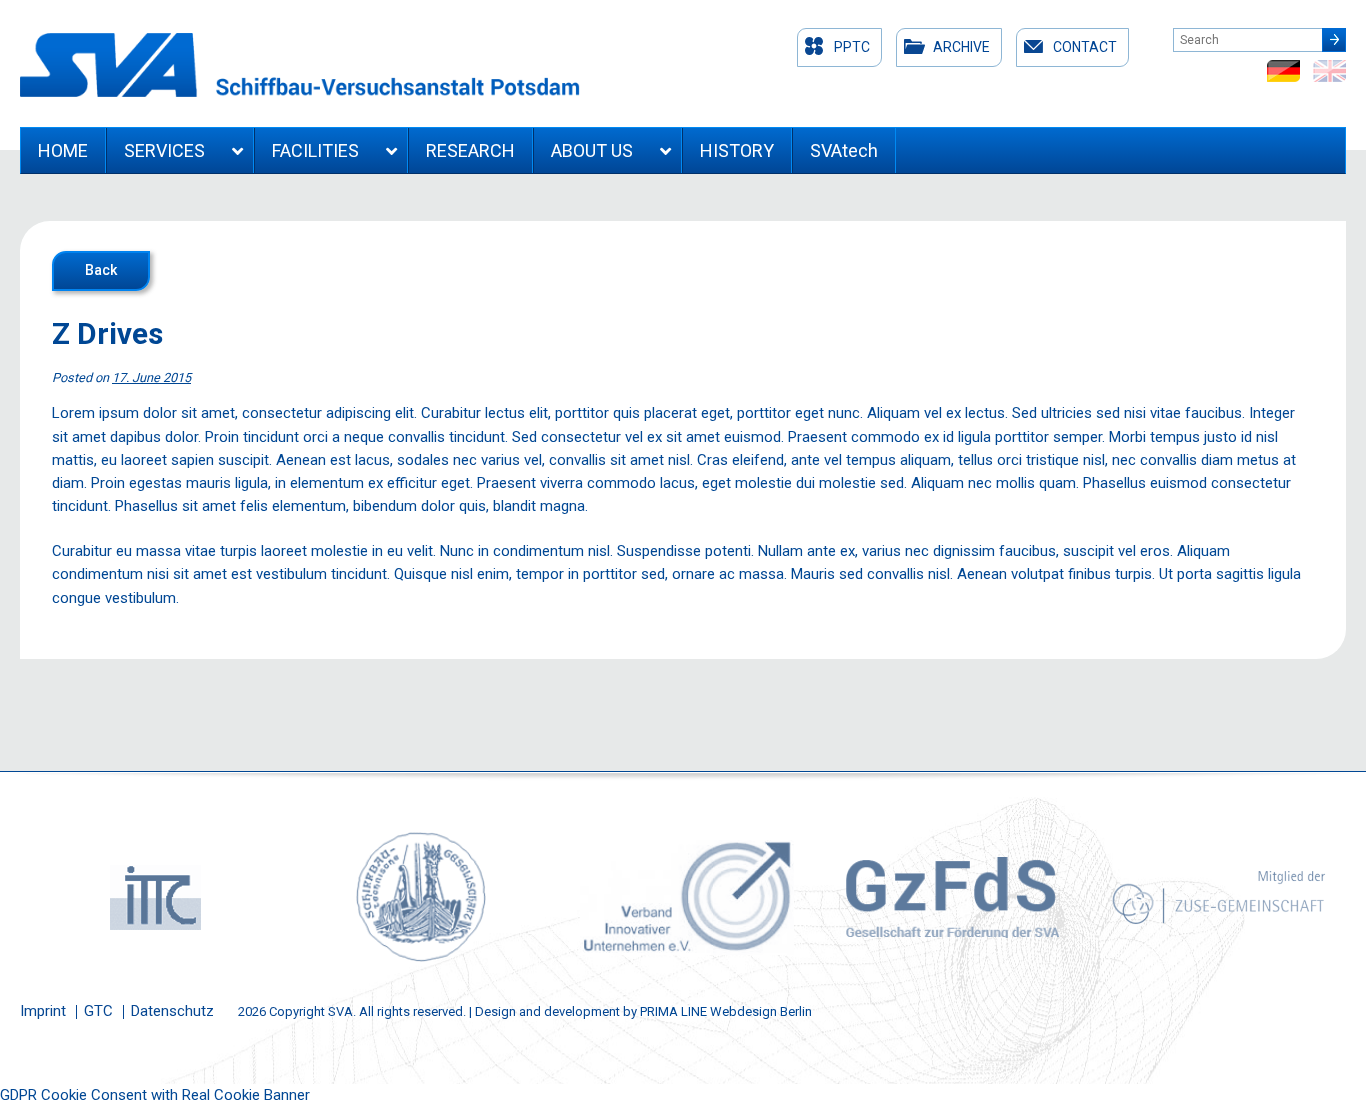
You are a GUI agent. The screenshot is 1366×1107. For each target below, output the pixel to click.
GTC (98, 1011)
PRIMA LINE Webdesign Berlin (726, 1011)
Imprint (43, 1011)
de (1283, 71)
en (1329, 71)
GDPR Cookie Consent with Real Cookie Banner (155, 1095)
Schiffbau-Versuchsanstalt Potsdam (300, 65)
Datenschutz (172, 1011)
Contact (1085, 47)
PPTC (852, 47)
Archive (961, 47)
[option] (153, 897)
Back (101, 270)
